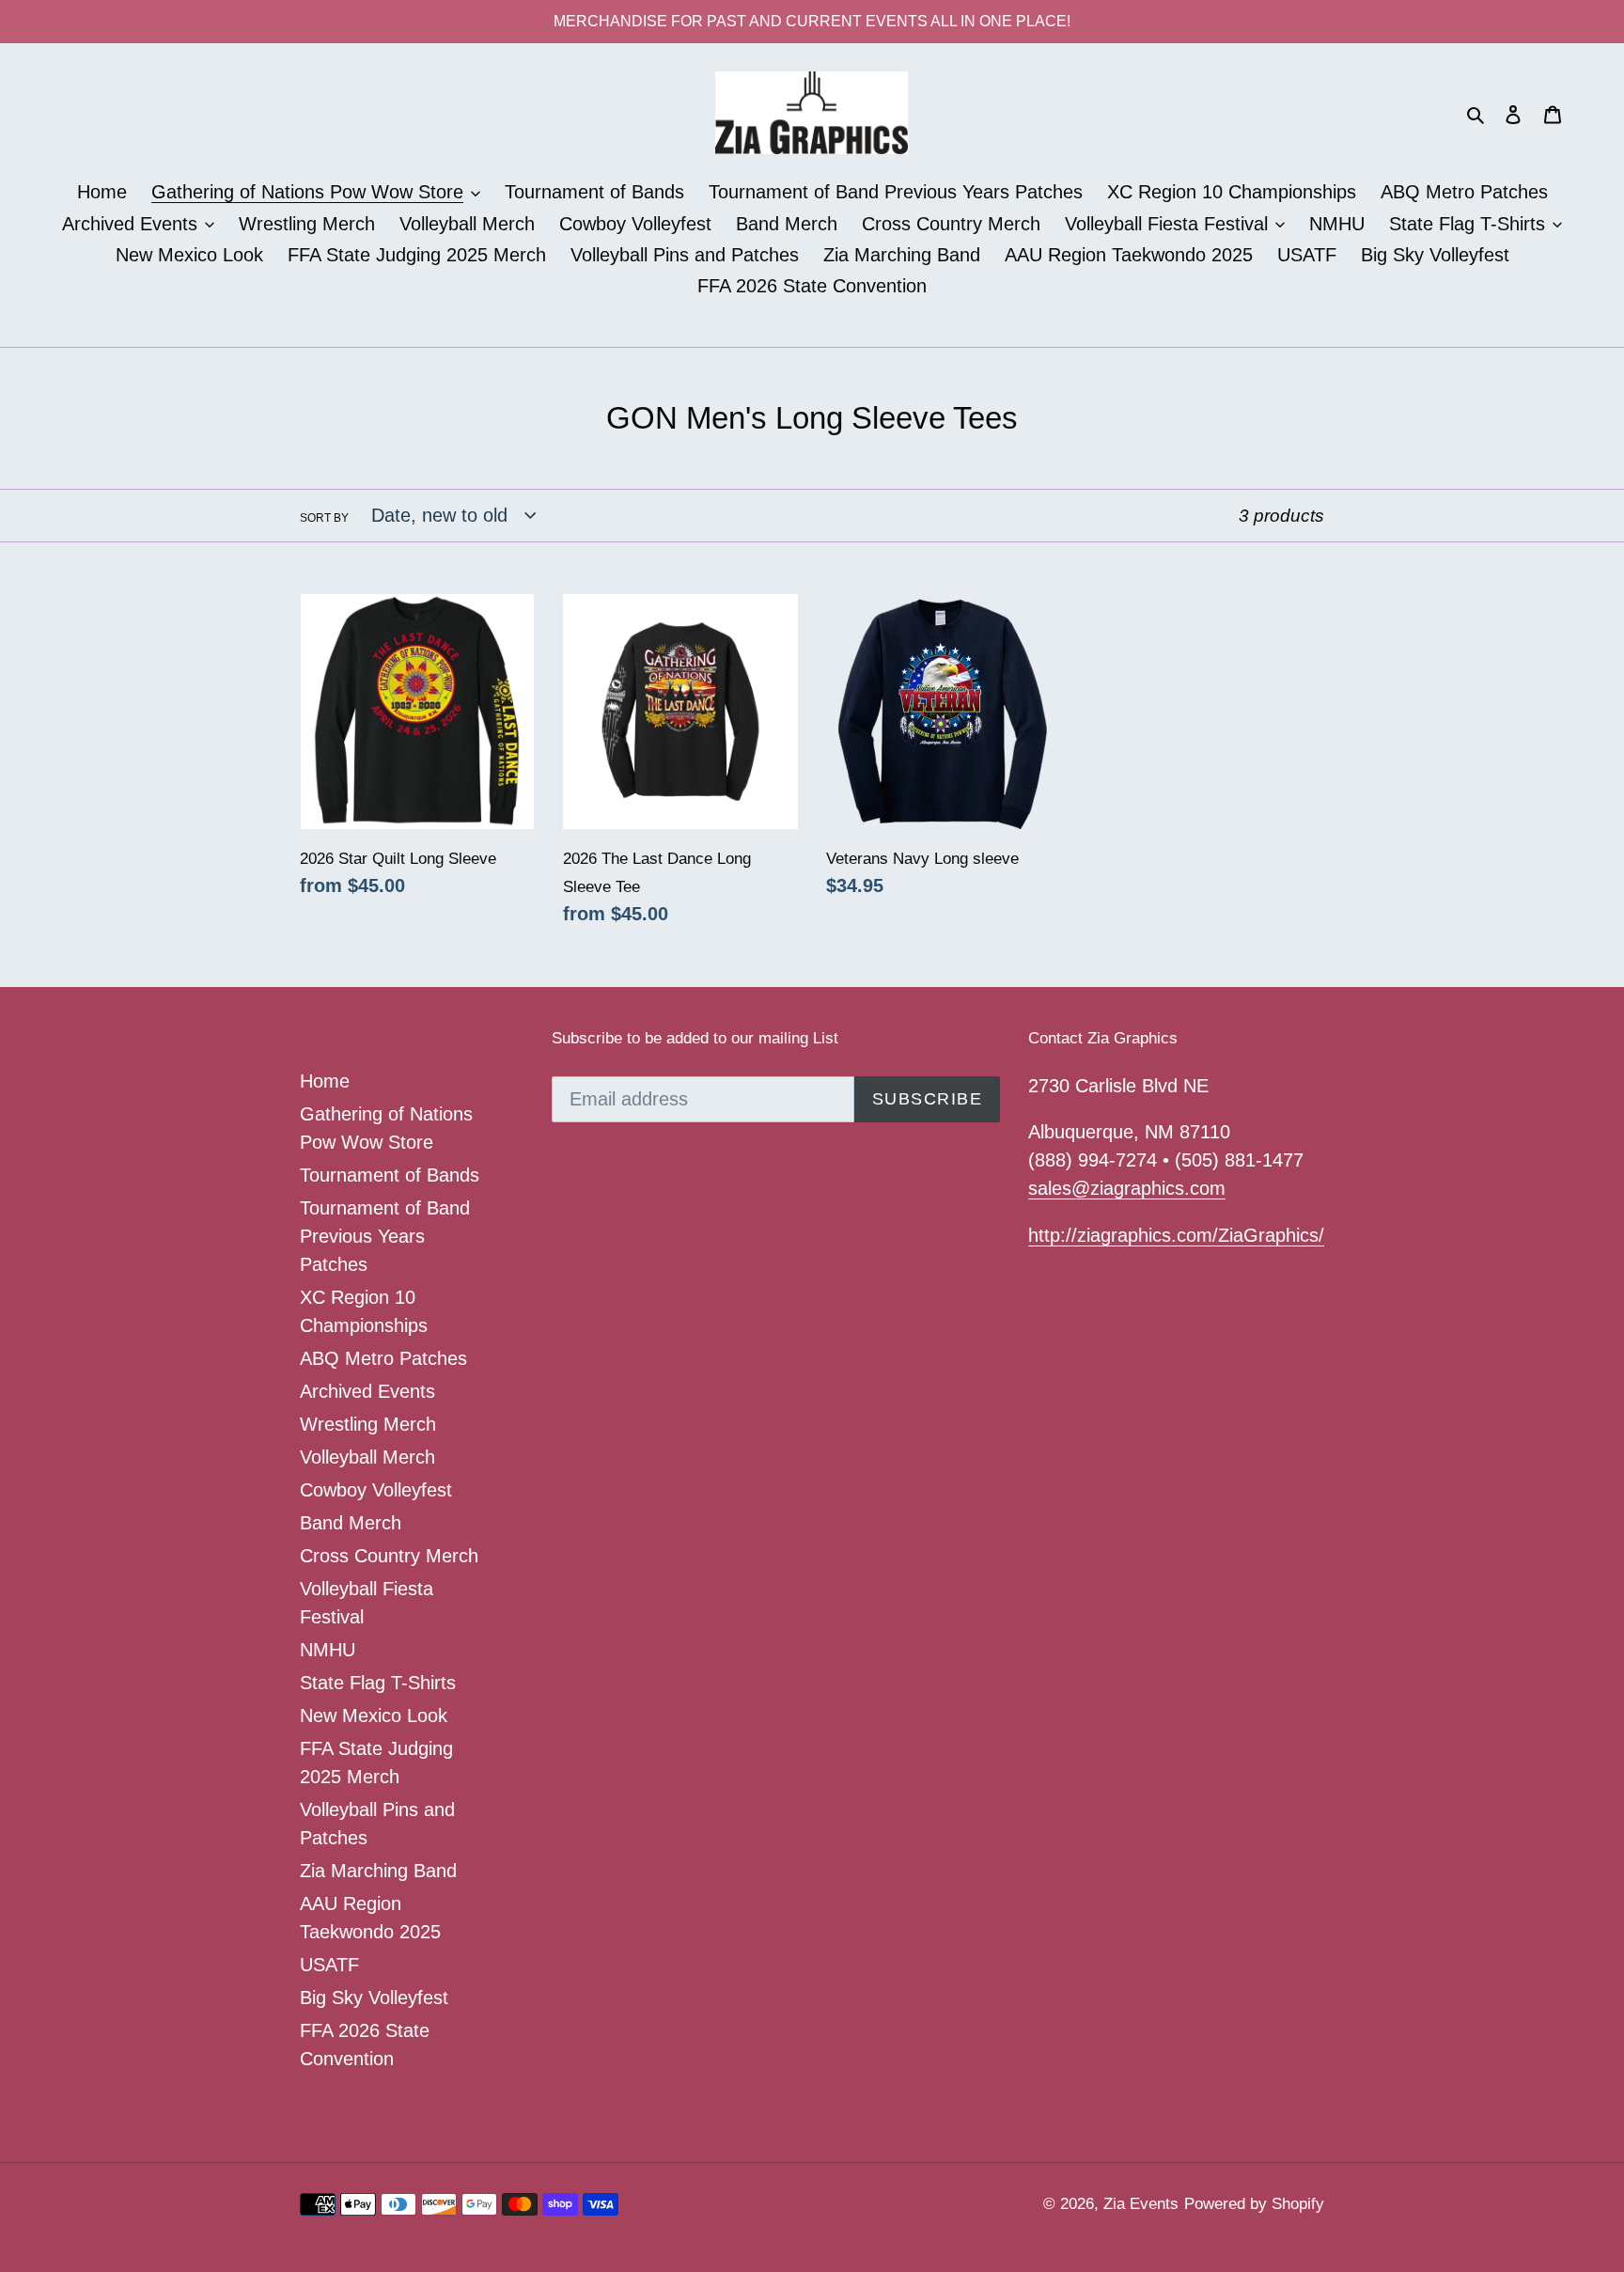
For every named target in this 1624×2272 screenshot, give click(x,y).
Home (325, 1081)
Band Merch (351, 1523)
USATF (329, 1965)
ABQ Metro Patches (383, 1358)
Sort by (324, 518)
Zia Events (1141, 2204)
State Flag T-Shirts (378, 1683)
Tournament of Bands (390, 1175)
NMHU (328, 1650)
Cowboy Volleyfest (376, 1490)
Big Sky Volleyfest (374, 1998)
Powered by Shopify (1254, 2204)
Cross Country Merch (389, 1556)
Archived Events (367, 1391)
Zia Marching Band (378, 1871)
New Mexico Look (374, 1716)
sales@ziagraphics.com (1127, 1188)
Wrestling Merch (368, 1424)
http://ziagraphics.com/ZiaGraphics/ (1176, 1235)
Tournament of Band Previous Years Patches (385, 1236)
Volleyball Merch (367, 1457)
